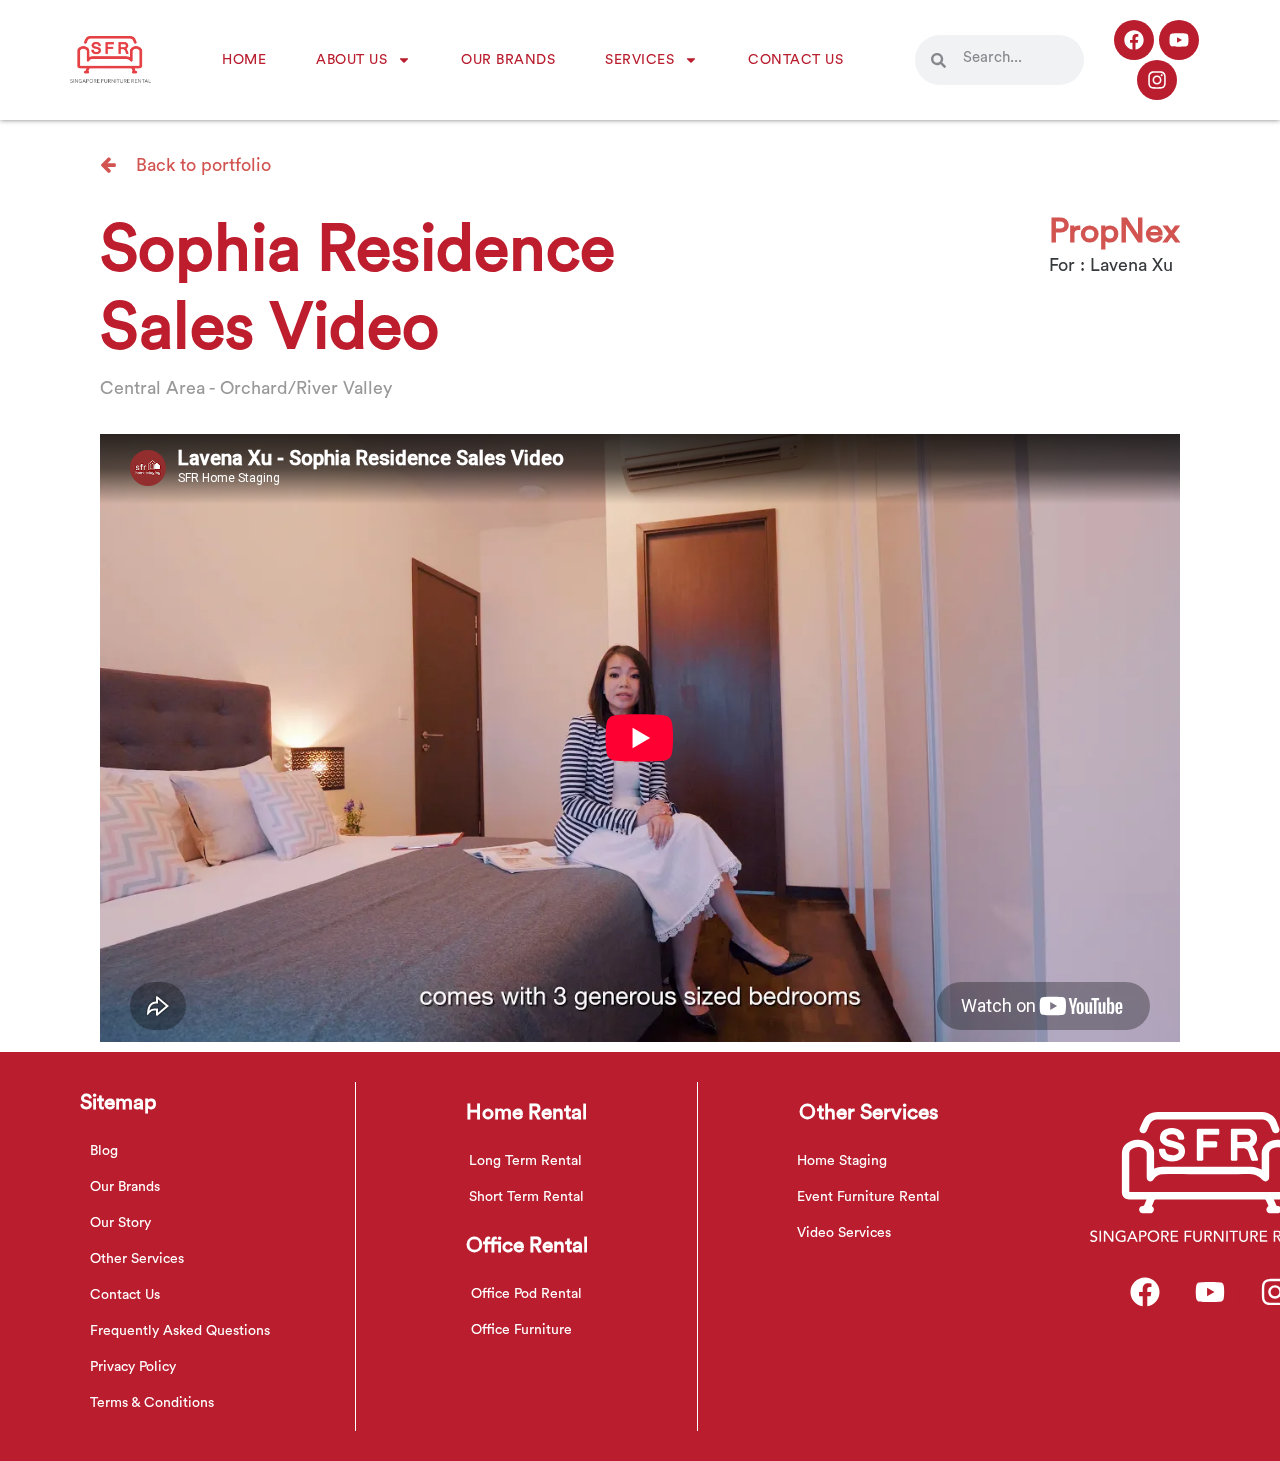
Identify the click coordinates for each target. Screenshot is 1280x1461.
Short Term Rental (526, 1197)
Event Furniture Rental (868, 1197)
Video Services (844, 1233)
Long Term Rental (525, 1161)
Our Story (120, 1223)
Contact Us (795, 60)
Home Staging (842, 1161)
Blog (104, 1151)
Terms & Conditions (152, 1403)
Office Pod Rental (526, 1294)
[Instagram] (1157, 80)
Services (639, 60)
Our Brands (508, 60)
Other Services (137, 1259)
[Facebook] (1134, 40)
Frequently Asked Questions (180, 1331)
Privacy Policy (133, 1367)
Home (244, 60)
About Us (351, 60)
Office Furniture (521, 1330)
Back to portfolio (201, 165)
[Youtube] (1179, 40)
